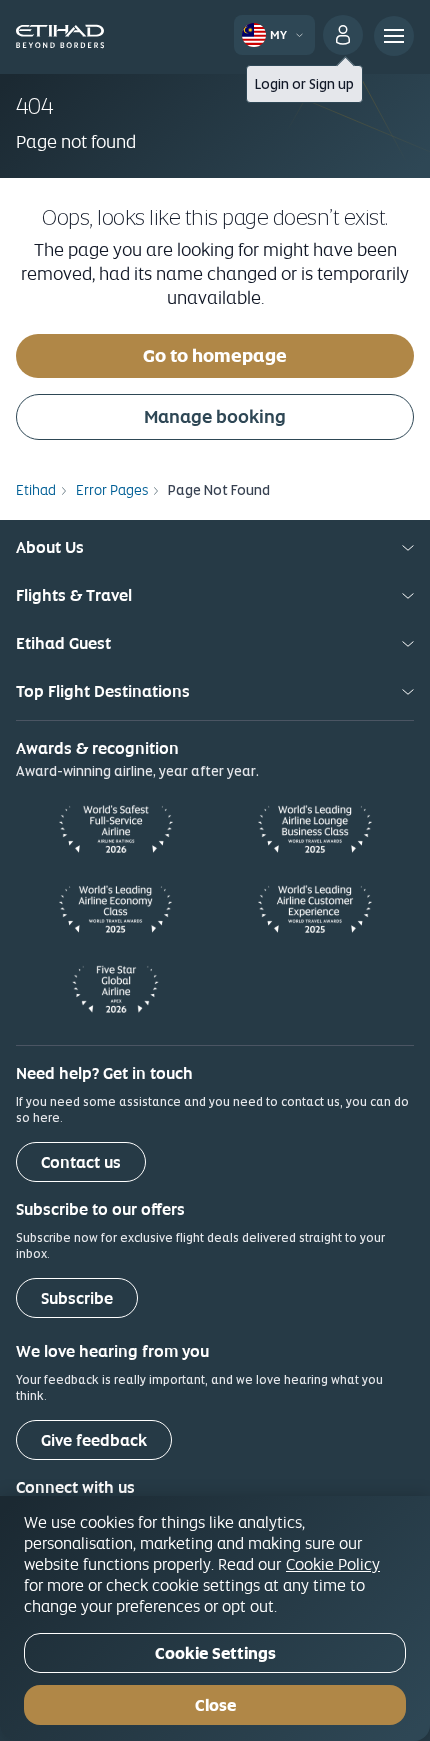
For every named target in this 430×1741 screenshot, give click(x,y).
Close (215, 1705)
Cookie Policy (333, 1564)
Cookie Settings (215, 1653)
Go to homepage (215, 355)
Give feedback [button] (94, 1440)
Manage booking (215, 416)
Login (272, 84)
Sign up (331, 84)
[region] (215, 1618)
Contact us (81, 1162)
